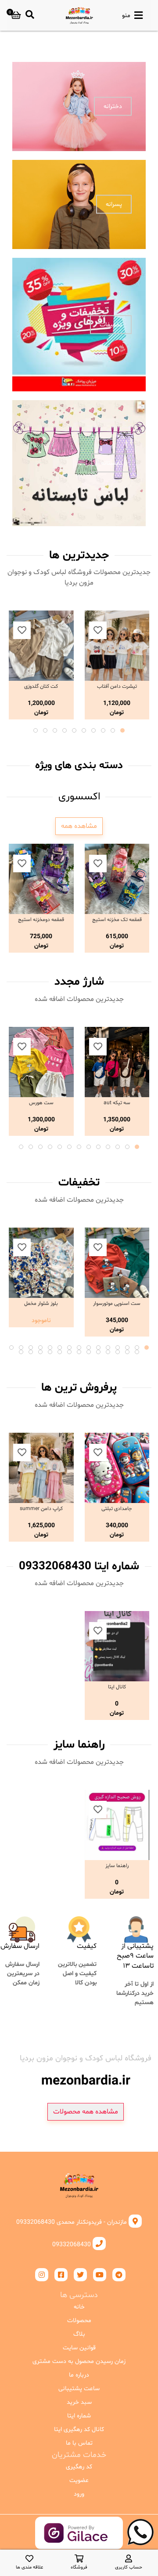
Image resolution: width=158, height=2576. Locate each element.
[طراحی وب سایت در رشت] (79, 2542)
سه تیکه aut (117, 1103)
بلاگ (79, 2334)
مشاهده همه (79, 826)
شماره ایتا (79, 2416)
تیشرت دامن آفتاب (117, 686)
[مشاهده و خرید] (117, 646)
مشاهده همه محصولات (86, 2112)
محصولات (79, 2321)
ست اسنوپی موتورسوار (117, 1304)
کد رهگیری (79, 2467)
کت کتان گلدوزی (41, 686)
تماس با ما (79, 2443)
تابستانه (111, 463)
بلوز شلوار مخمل (41, 1304)
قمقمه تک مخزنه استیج (117, 920)
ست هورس (41, 1103)
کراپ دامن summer (41, 1509)
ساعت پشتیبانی (79, 2389)
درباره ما (79, 2375)
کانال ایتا (117, 1687)
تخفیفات (111, 324)
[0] (16, 15)
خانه (79, 2307)
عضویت (79, 2480)
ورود (79, 2494)
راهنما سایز (117, 1866)
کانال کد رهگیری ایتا (79, 2430)
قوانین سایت (79, 2348)
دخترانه (113, 107)
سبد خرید (79, 2402)
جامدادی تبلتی (117, 1509)
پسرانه (114, 204)
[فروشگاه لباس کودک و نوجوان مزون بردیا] (79, 15)
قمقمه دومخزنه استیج (41, 920)
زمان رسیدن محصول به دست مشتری (79, 2361)
